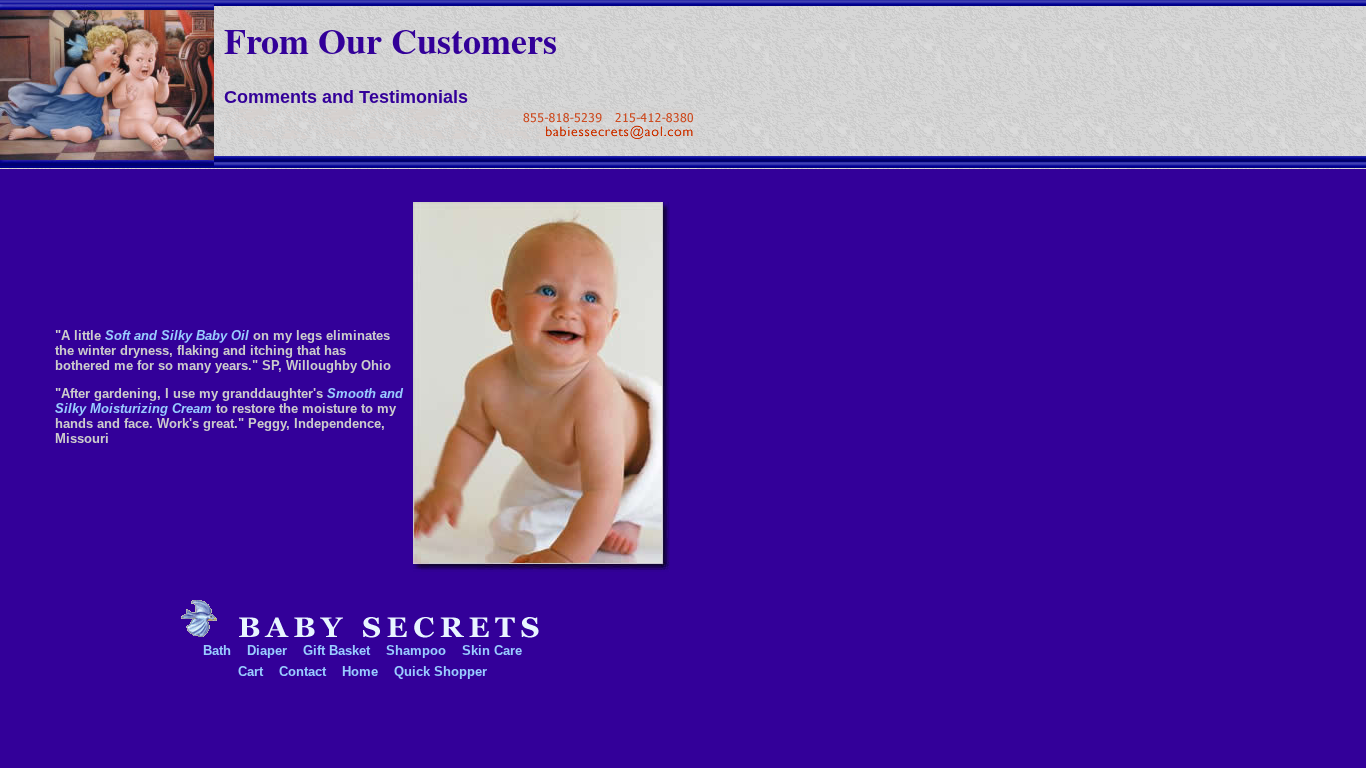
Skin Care (492, 650)
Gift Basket (336, 650)
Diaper (267, 650)
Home (360, 671)
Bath (217, 650)
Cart (250, 671)
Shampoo (416, 650)
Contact (302, 671)
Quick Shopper (440, 671)
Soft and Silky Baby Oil (177, 335)
